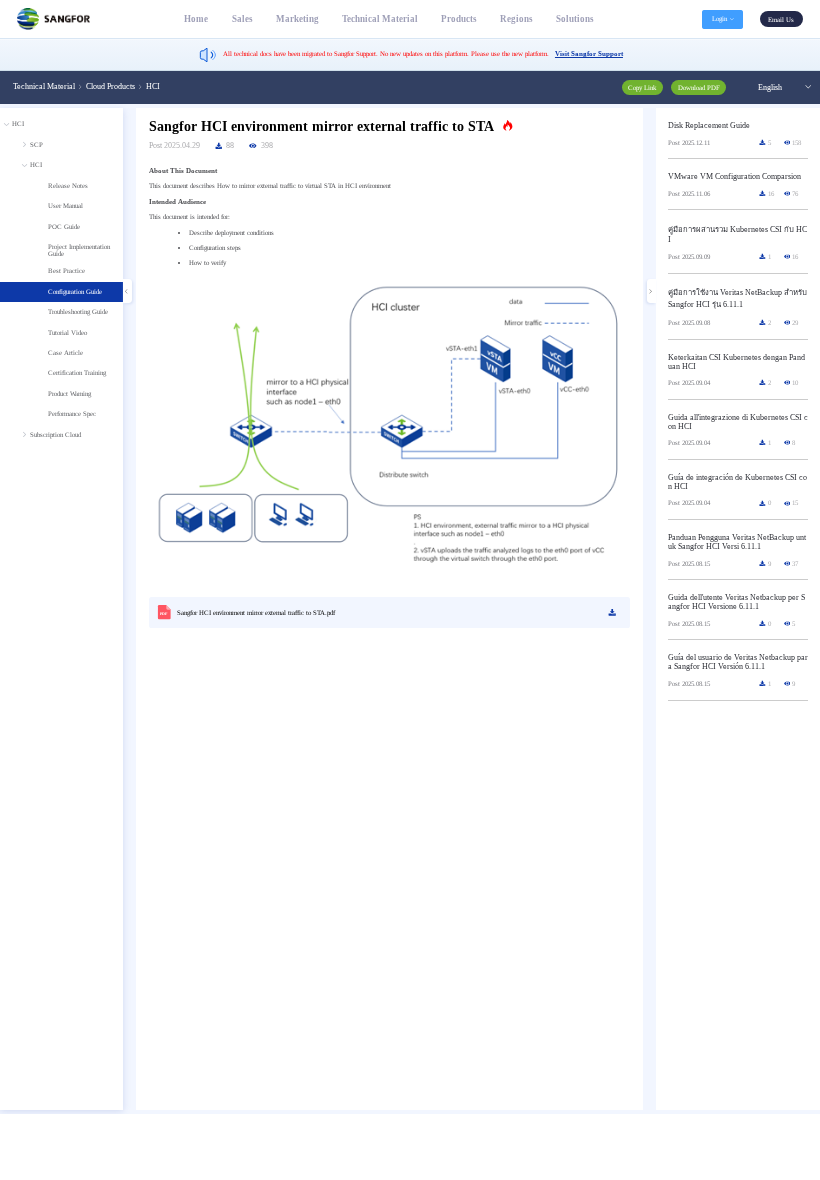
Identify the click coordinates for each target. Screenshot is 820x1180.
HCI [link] (153, 86)
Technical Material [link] (44, 86)
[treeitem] (61, 280)
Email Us (781, 19)
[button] (722, 19)
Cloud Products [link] (110, 86)
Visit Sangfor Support (589, 53)
